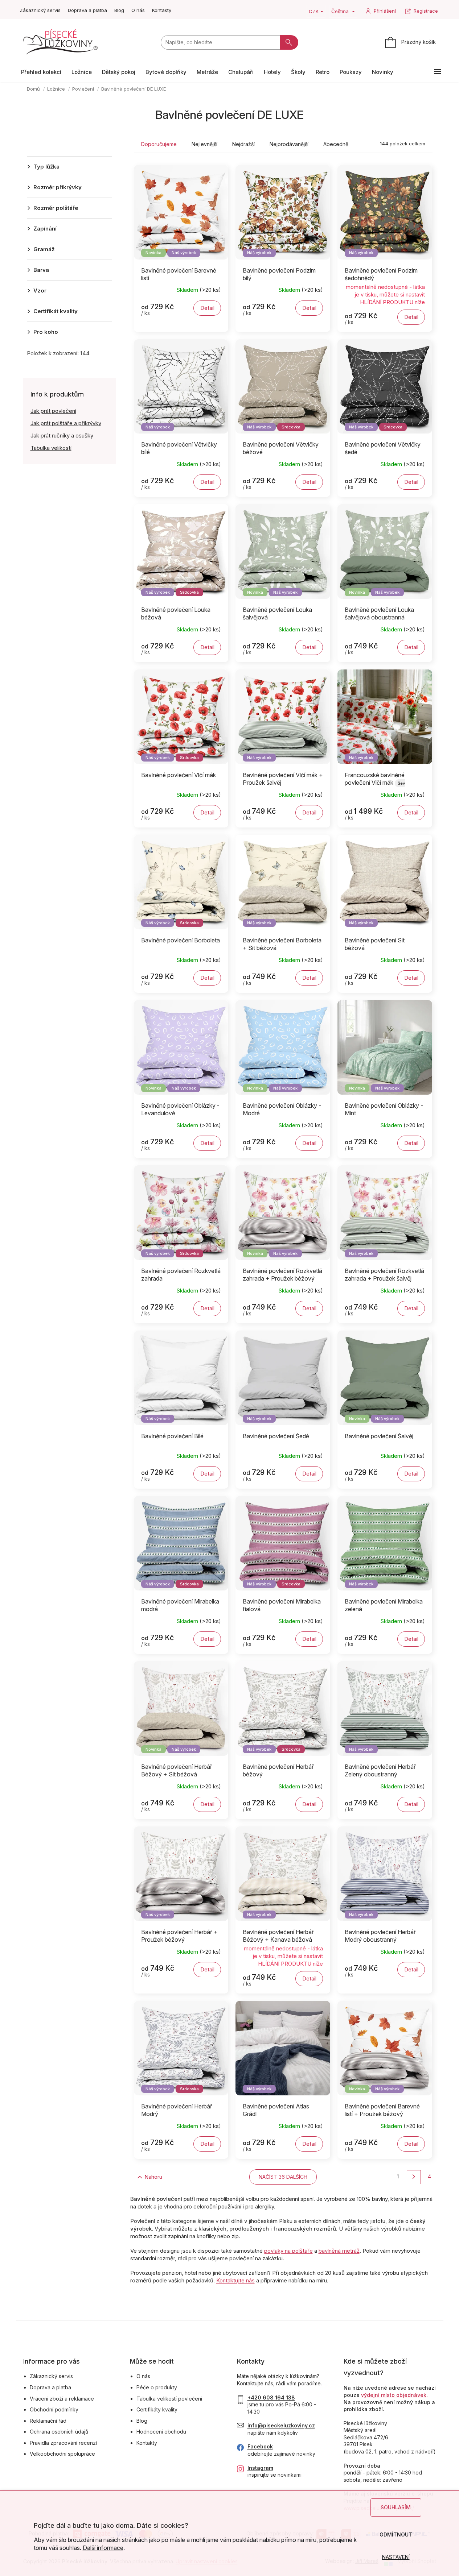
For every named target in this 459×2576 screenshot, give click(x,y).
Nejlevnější (204, 144)
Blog (119, 10)
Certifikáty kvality (157, 2409)
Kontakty (162, 10)
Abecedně (336, 144)
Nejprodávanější (289, 144)
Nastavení (396, 2557)
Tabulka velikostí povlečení (169, 2399)
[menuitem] (41, 72)
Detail (207, 308)
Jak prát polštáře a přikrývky (66, 423)
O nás (138, 10)
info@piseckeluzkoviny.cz (281, 2425)
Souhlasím (396, 2507)
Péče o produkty (157, 2387)
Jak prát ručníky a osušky (62, 435)
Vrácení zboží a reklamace (62, 2399)
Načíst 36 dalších (283, 2177)
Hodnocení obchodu (161, 2432)
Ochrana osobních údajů (59, 2432)
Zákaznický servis (40, 10)
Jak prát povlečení (53, 411)
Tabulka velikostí (51, 448)
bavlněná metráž (339, 2251)
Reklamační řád (48, 2421)
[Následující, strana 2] (414, 2177)
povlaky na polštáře (288, 2251)
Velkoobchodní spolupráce (62, 2454)
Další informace (103, 2548)
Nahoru (153, 2177)
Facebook (260, 2446)
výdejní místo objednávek (394, 2395)
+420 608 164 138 (271, 2397)
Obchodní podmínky (54, 2409)
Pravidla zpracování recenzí (63, 2443)
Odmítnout (396, 2534)
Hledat (289, 42)
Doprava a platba (87, 10)
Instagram (260, 2468)
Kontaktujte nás (235, 2280)
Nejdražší (243, 144)
